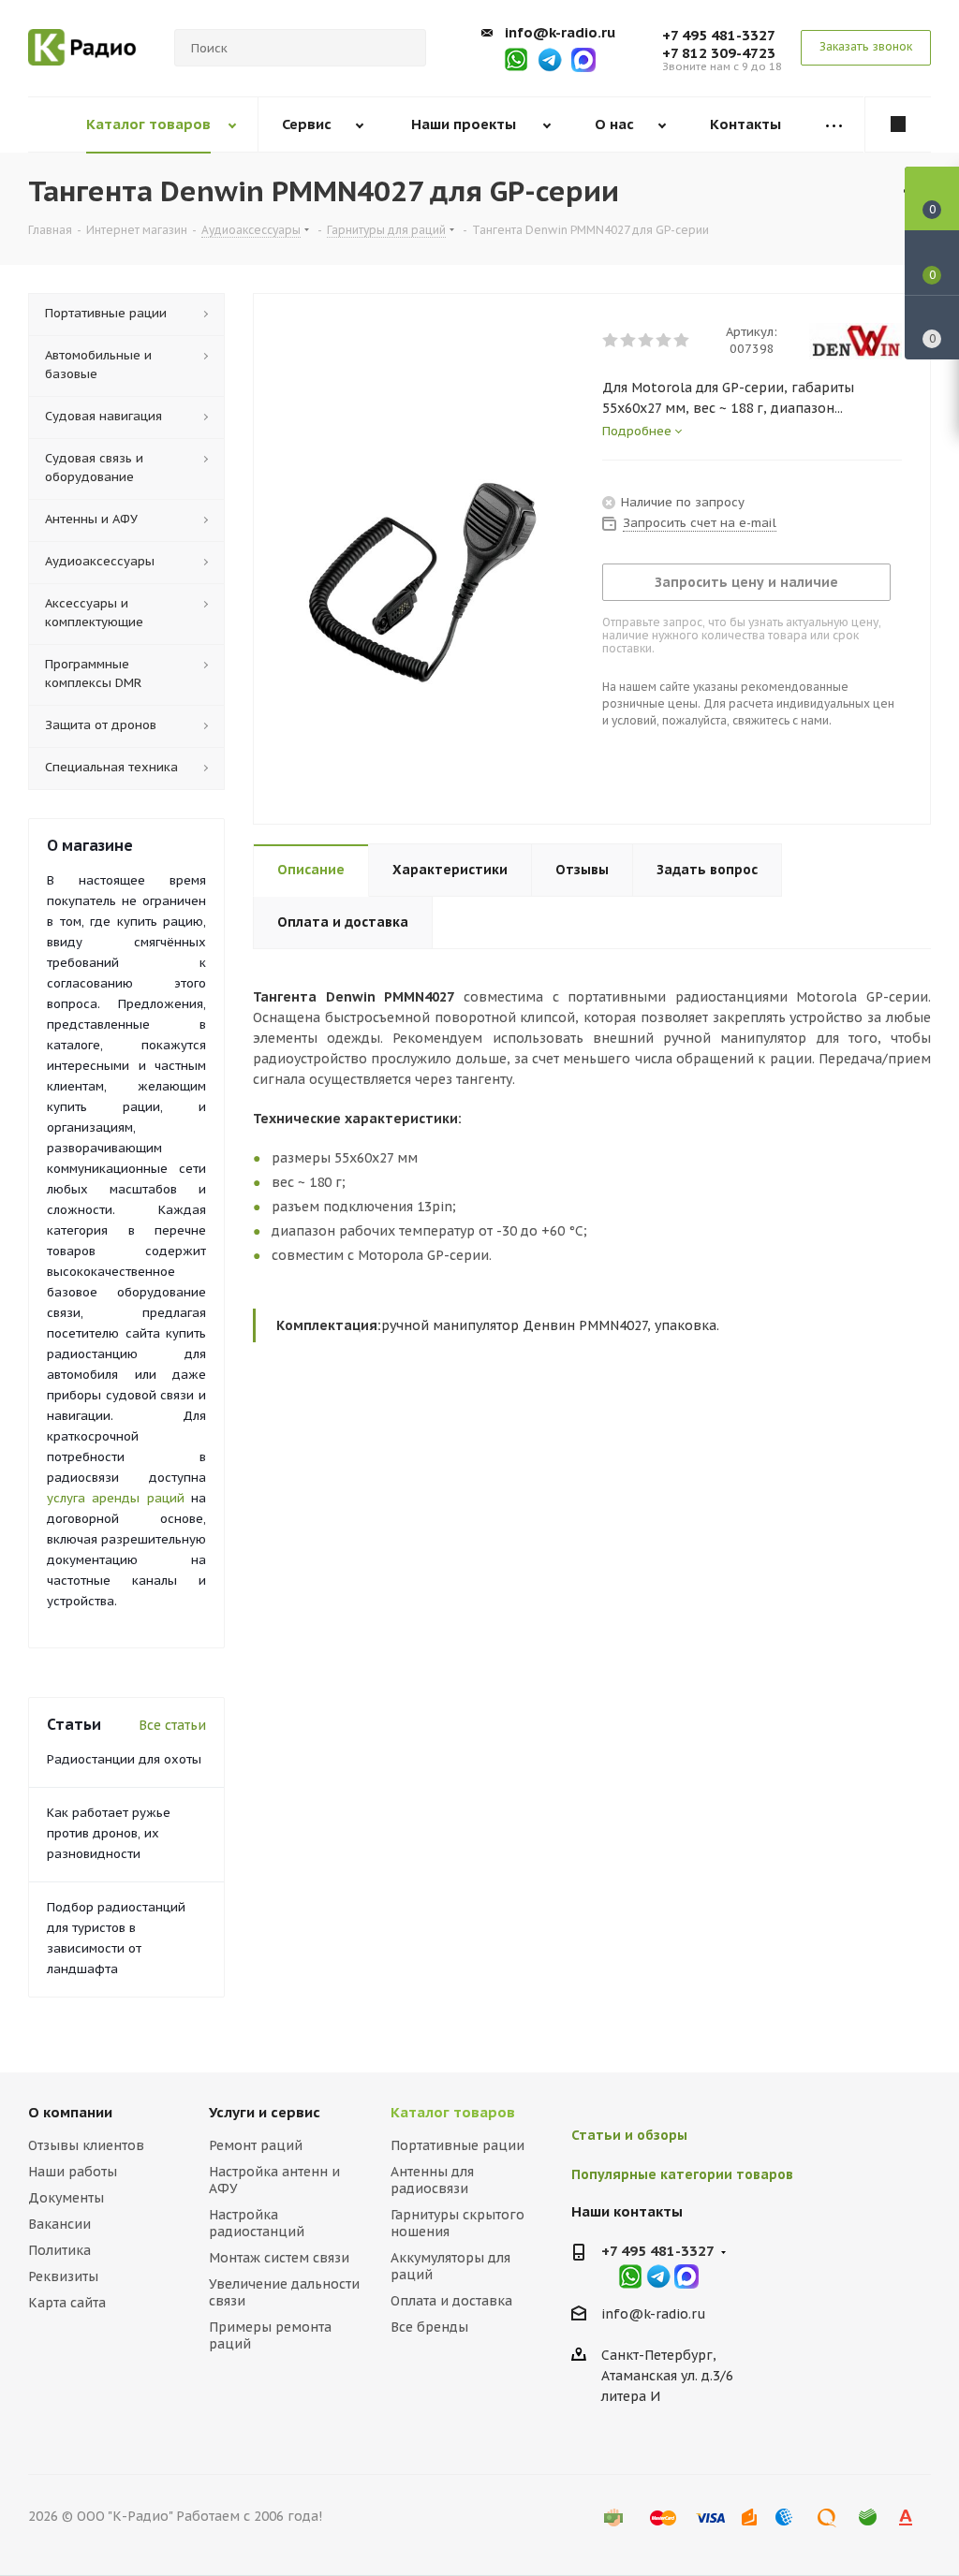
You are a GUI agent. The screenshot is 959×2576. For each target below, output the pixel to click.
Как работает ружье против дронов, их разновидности (109, 1833)
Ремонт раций (256, 2145)
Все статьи (172, 1725)
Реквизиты (63, 2276)
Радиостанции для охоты (124, 1759)
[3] (647, 341)
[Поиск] (404, 48)
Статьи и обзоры (629, 2135)
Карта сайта (67, 2303)
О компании (70, 2112)
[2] (629, 341)
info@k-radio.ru (560, 32)
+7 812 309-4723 (719, 53)
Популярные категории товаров (682, 2174)
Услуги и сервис (265, 2112)
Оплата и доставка (451, 2301)
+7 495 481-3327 (719, 35)
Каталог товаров (453, 2112)
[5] (682, 341)
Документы (66, 2198)
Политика (59, 2250)
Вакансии (59, 2224)
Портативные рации (457, 2145)
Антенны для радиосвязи (432, 2180)
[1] (611, 341)
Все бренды (429, 2327)
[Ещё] (834, 125)
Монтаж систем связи (279, 2258)
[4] (664, 341)
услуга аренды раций (116, 1498)
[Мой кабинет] (898, 124)
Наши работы (73, 2172)
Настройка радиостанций (257, 2223)
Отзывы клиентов (86, 2145)
